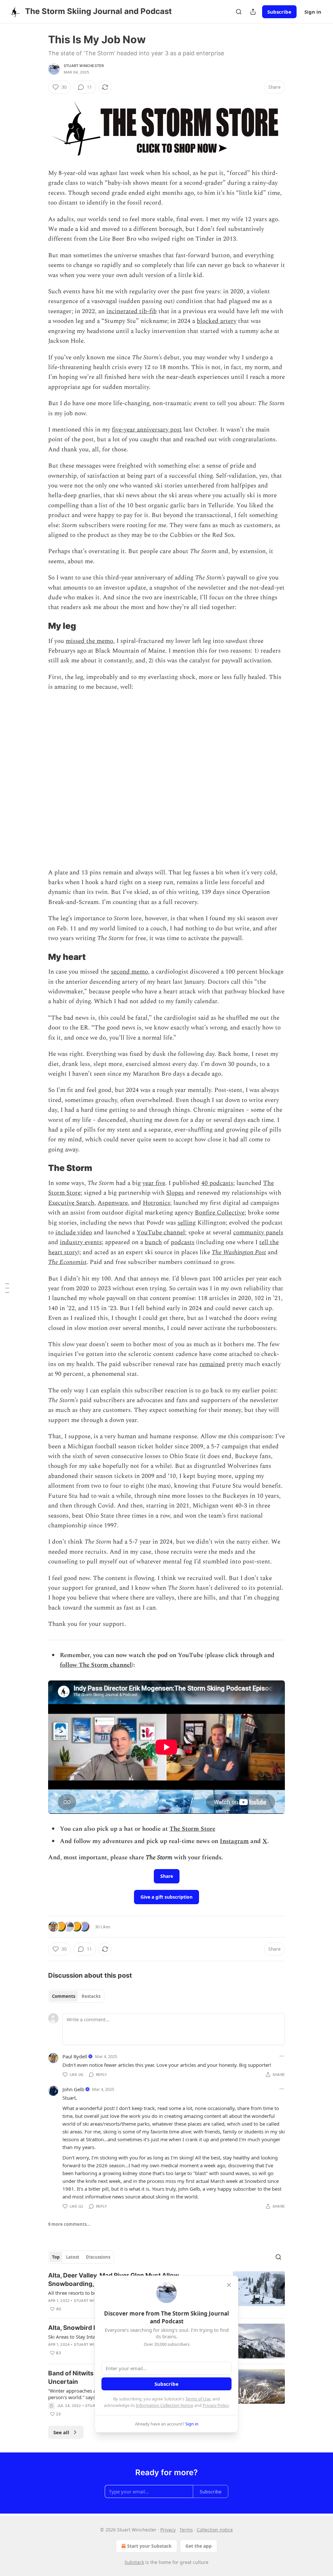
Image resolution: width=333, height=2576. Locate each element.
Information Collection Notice (165, 2405)
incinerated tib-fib (132, 311)
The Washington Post (239, 1252)
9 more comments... (69, 2224)
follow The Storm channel (96, 1665)
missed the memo (89, 641)
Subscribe (279, 12)
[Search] (239, 12)
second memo (129, 972)
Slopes (175, 1193)
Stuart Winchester (84, 66)
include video (74, 1233)
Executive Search (71, 1203)
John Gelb (73, 2089)
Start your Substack (149, 2546)
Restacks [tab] (91, 1996)
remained (212, 1364)
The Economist (67, 1262)
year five (154, 1183)
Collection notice (215, 2530)
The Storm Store (192, 1829)
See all (61, 2432)
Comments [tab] (64, 1996)
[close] (229, 2285)
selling (187, 1223)
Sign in (313, 12)
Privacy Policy (216, 2405)
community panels (258, 1233)
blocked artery (217, 321)
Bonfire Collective (220, 1213)
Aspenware (113, 1203)
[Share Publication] (253, 12)
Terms (186, 2530)
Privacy (168, 2530)
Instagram (234, 1841)
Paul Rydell (75, 2056)
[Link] (39, 626)
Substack (134, 2562)
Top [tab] (56, 2257)
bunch (153, 1242)
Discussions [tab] (98, 2257)
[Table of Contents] (7, 1288)
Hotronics (156, 1203)
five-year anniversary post (147, 430)
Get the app (199, 2546)
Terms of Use (198, 2399)
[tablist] (76, 1996)
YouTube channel (161, 1233)
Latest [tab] (73, 2257)
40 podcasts (217, 1183)
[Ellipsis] (282, 2056)
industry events (81, 1242)
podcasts (183, 1242)
